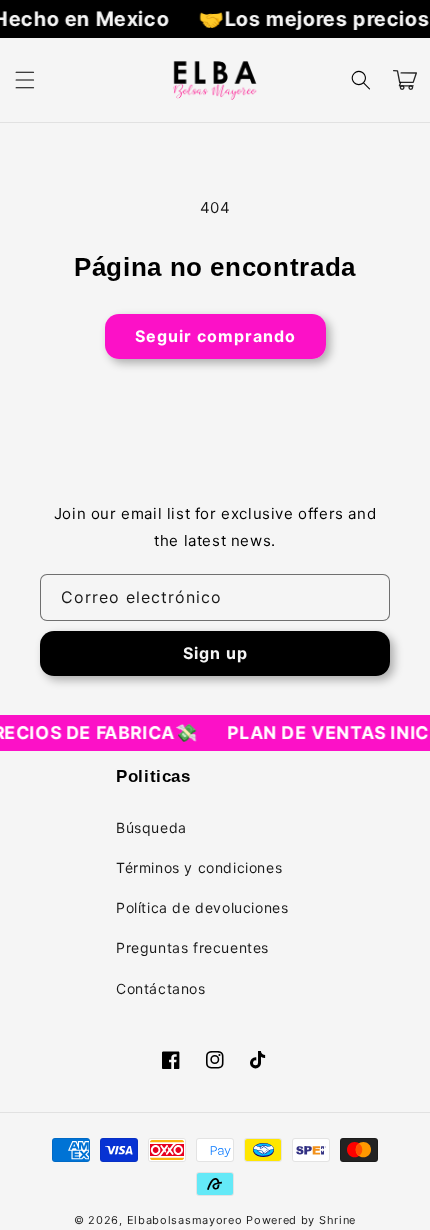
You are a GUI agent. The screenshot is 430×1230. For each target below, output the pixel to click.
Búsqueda (151, 827)
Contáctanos (161, 988)
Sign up (215, 653)
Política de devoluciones (202, 907)
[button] (25, 80)
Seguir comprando (215, 336)
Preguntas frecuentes (192, 947)
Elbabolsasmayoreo (185, 1220)
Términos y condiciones (199, 867)
